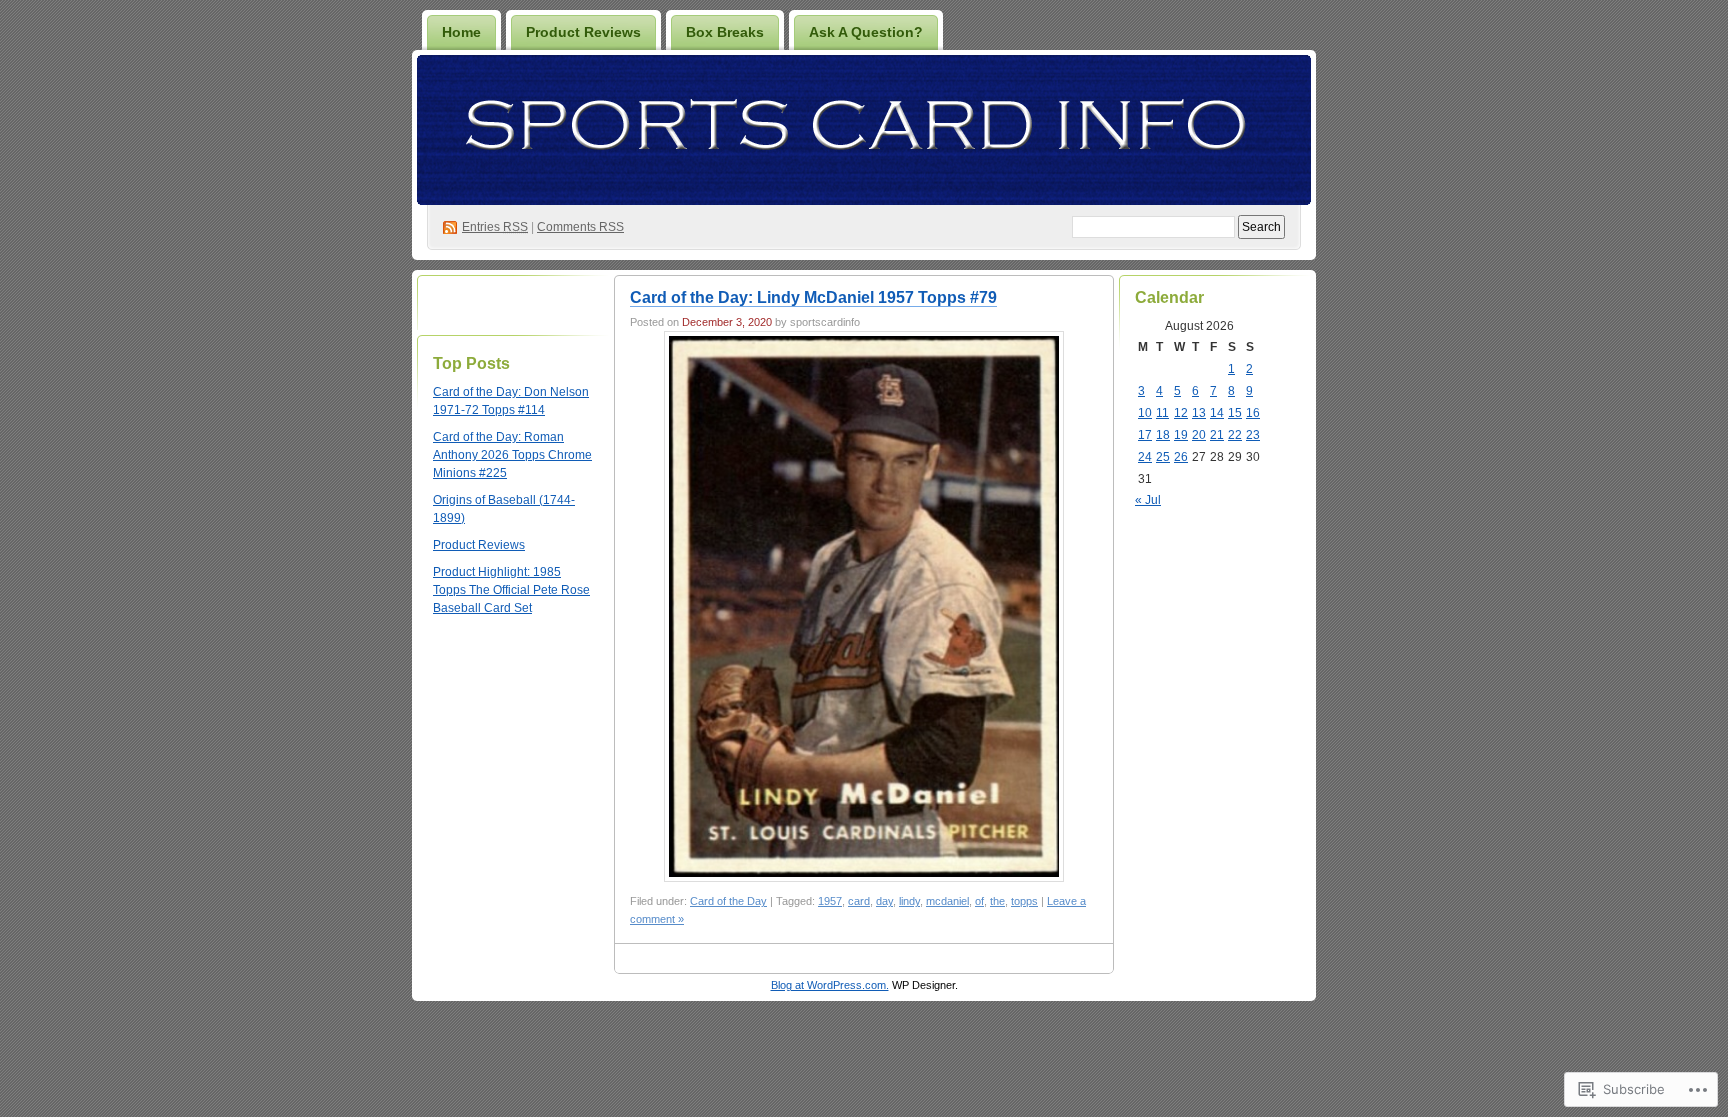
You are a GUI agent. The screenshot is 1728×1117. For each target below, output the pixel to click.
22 (1235, 435)
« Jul (1148, 500)
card (859, 901)
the (997, 901)
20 (1199, 435)
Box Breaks (725, 32)
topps (1024, 901)
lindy (909, 901)
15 (1235, 413)
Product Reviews (583, 32)
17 (1145, 435)
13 (1199, 413)
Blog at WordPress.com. (830, 985)
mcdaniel (947, 901)
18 (1163, 435)
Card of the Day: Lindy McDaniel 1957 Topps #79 (813, 297)
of (979, 901)
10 (1145, 413)
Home (461, 32)
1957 (830, 901)
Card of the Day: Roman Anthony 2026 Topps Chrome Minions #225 (512, 455)
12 (1181, 413)
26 (1181, 457)
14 (1217, 413)
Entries (495, 227)
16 (1253, 413)
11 (1162, 413)
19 (1181, 435)
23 (1253, 435)
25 (1163, 457)
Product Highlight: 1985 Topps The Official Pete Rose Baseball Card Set (511, 590)
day (884, 901)
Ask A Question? (866, 32)
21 (1217, 435)
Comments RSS (580, 227)
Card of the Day (728, 901)
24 (1145, 457)
